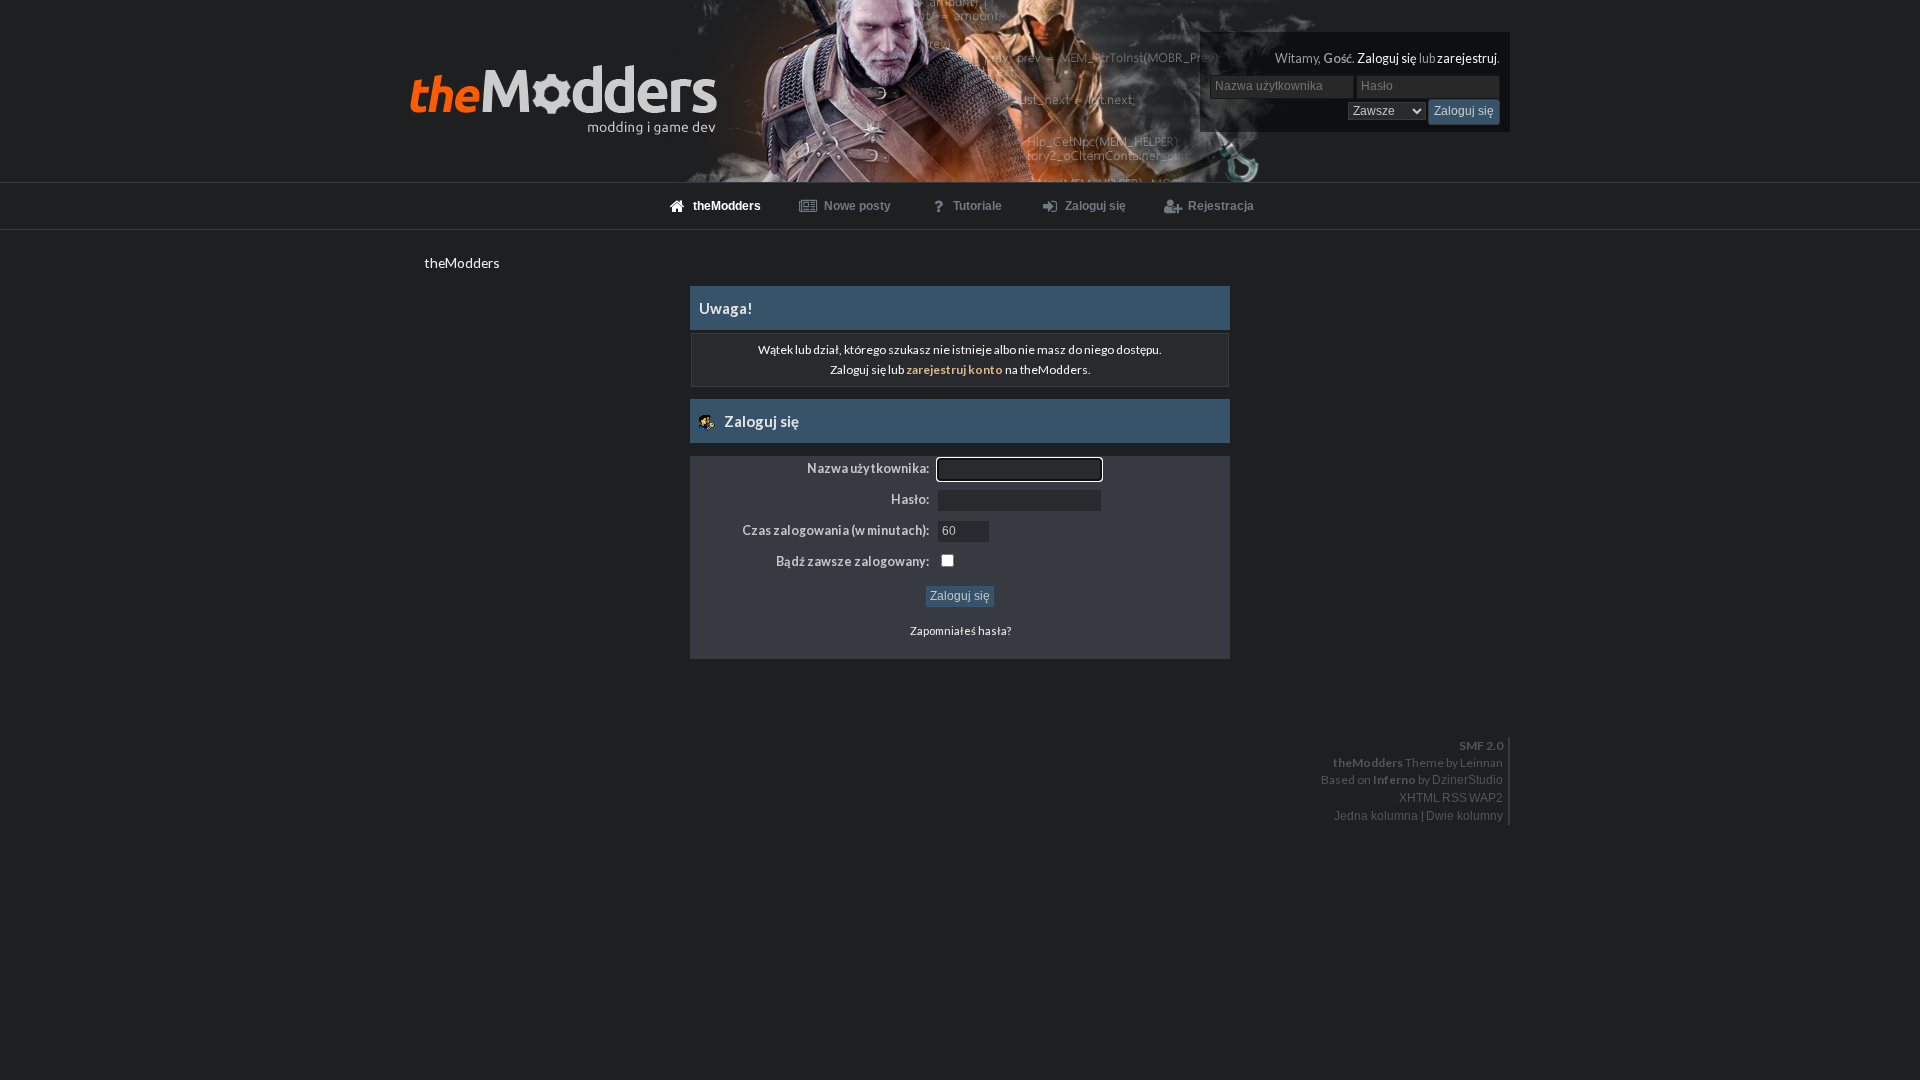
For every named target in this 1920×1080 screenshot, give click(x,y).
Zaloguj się (1387, 58)
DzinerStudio (1467, 780)
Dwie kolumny (1464, 816)
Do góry (968, 694)
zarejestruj (1467, 58)
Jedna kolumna (1376, 816)
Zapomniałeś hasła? (960, 630)
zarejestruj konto (954, 369)
